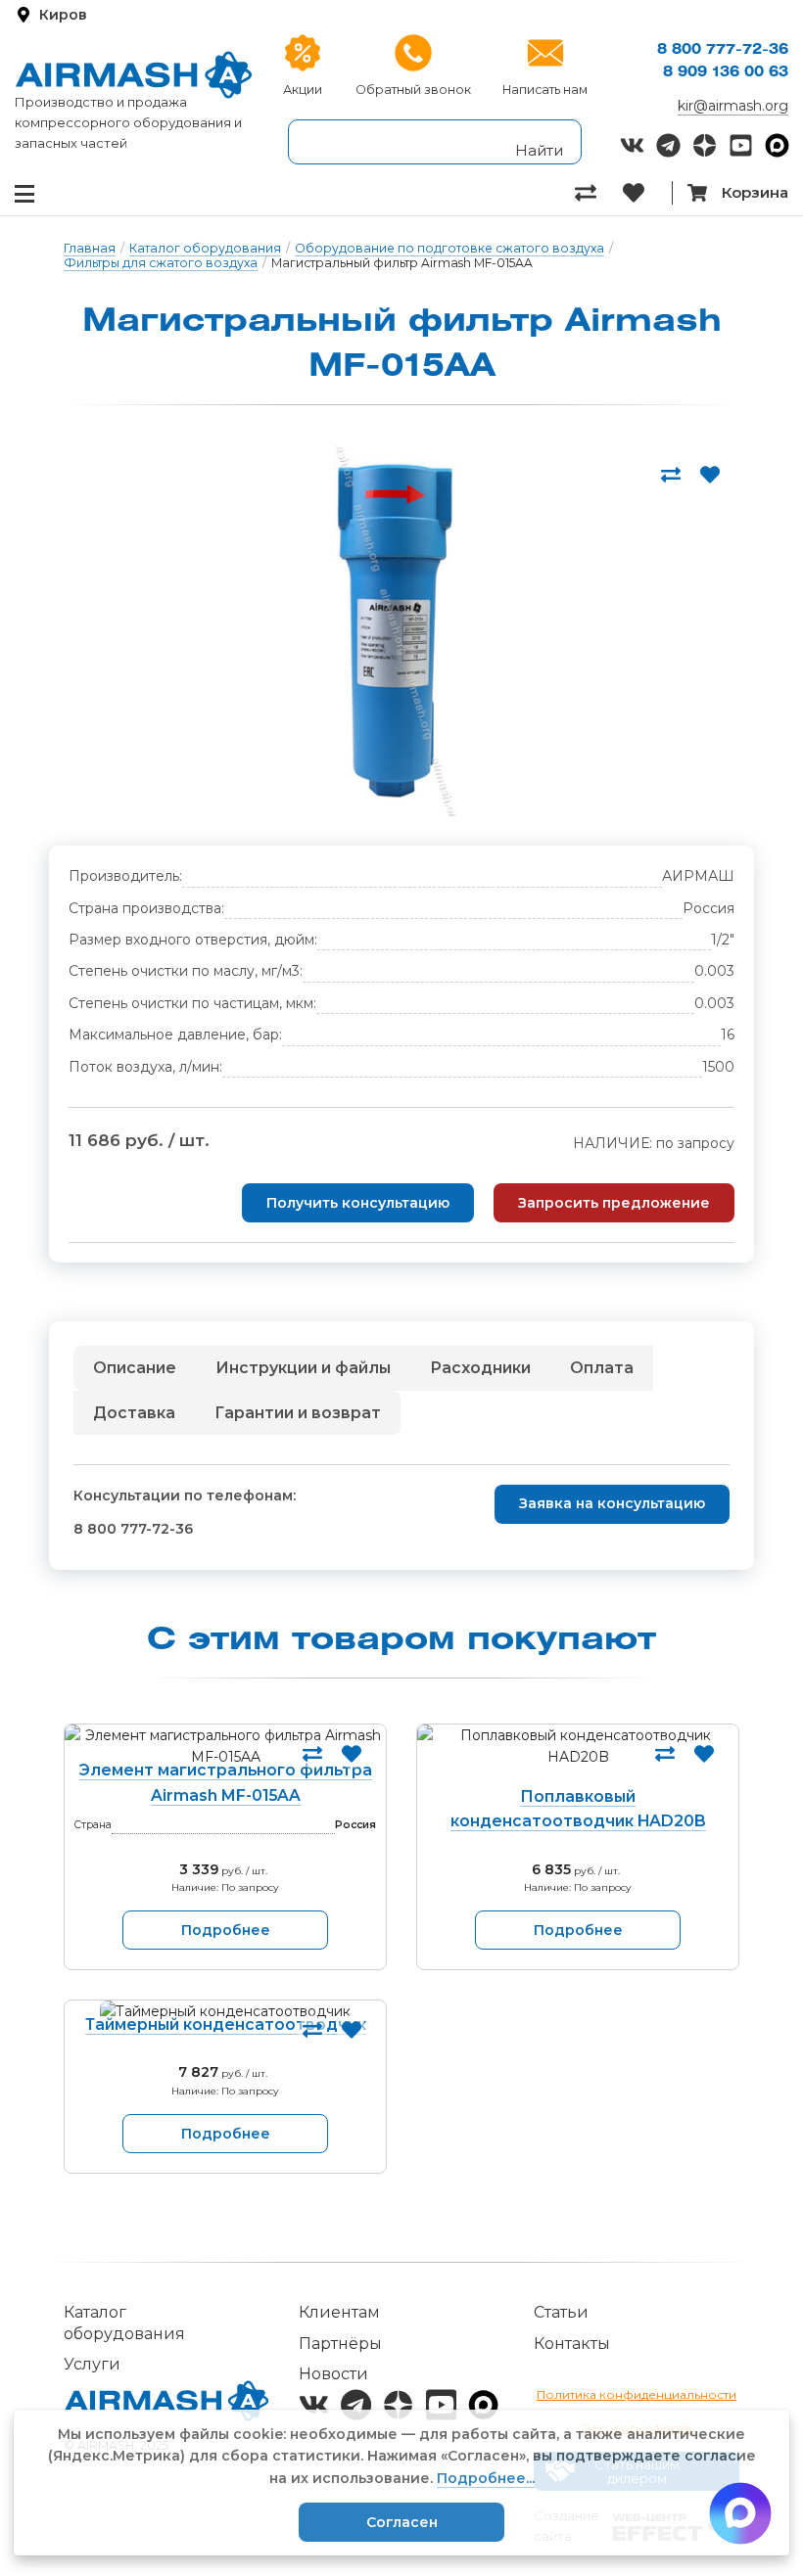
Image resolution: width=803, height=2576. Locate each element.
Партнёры (340, 2344)
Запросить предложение (614, 1203)
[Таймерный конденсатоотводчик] (225, 2011)
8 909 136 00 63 (726, 73)
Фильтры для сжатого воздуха (161, 263)
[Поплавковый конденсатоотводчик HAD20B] (578, 1760)
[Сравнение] (599, 193)
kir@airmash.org (733, 106)
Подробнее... (486, 2478)
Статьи (561, 2312)
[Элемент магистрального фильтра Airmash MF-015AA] (225, 1747)
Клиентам (339, 2312)
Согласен (402, 2522)
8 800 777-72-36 (723, 50)
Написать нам (545, 90)
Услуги (92, 2364)
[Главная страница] (134, 75)
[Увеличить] (394, 631)
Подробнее (226, 1930)
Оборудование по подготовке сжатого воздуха (449, 248)
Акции (303, 90)
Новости (333, 2374)
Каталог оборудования (205, 248)
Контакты (572, 2344)
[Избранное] (647, 193)
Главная (90, 248)
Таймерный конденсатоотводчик (226, 2024)
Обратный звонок (413, 90)
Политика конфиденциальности (637, 2394)
